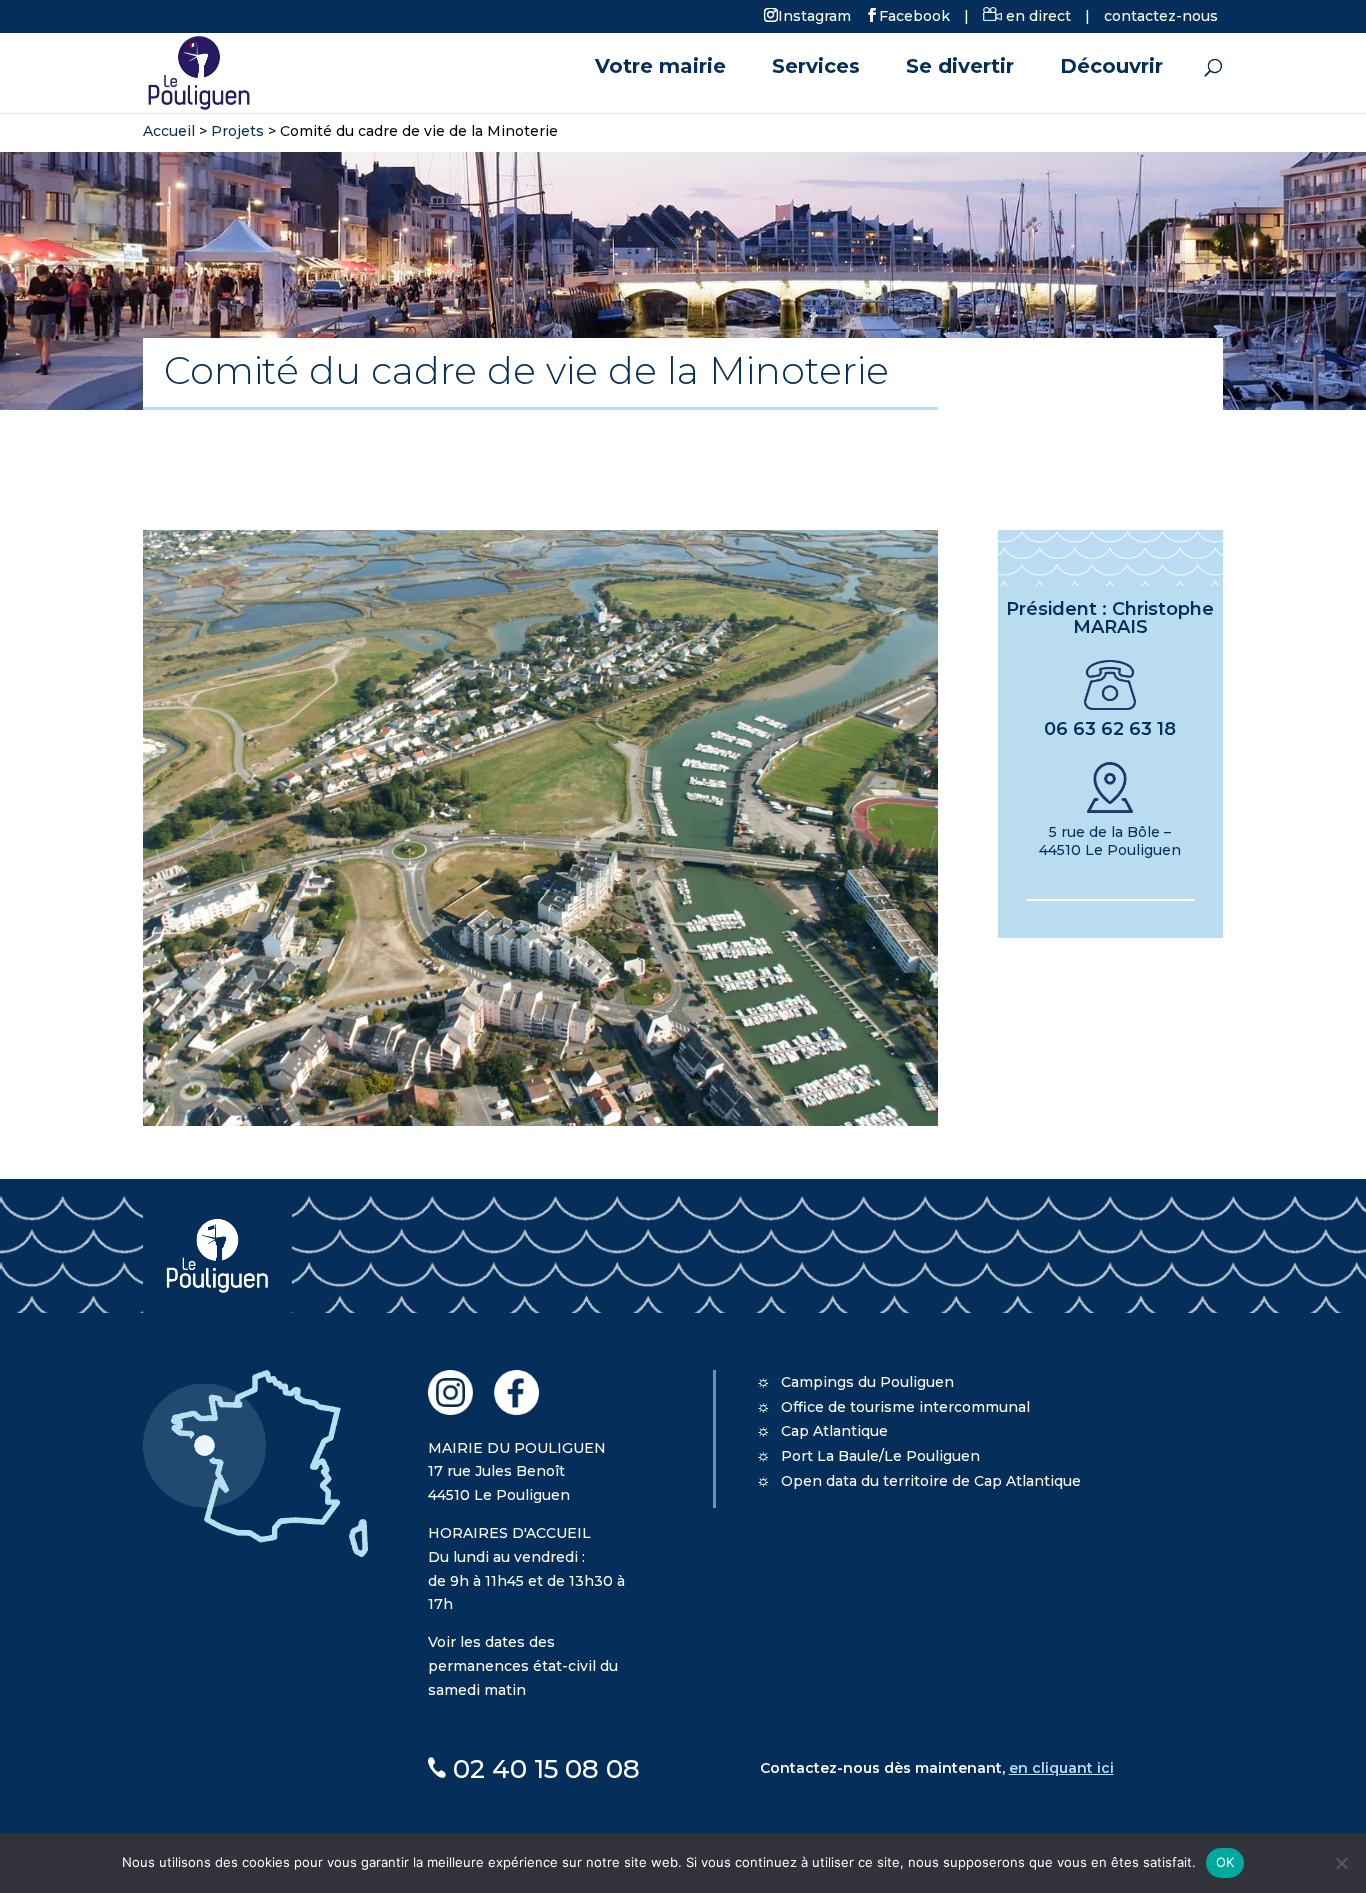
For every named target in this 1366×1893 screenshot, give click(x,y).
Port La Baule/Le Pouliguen (880, 1456)
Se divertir (960, 68)
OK (1225, 1862)
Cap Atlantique (834, 1431)
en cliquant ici (1061, 1768)
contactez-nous (1161, 16)
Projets (237, 131)
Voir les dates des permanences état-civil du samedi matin (523, 1666)
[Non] (1341, 1863)
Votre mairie (660, 68)
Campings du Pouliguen (867, 1382)
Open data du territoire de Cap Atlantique (931, 1481)
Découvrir (1111, 68)
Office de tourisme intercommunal (905, 1407)
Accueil (169, 131)
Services (816, 68)
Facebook (914, 15)
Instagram (814, 15)
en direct (1036, 16)
